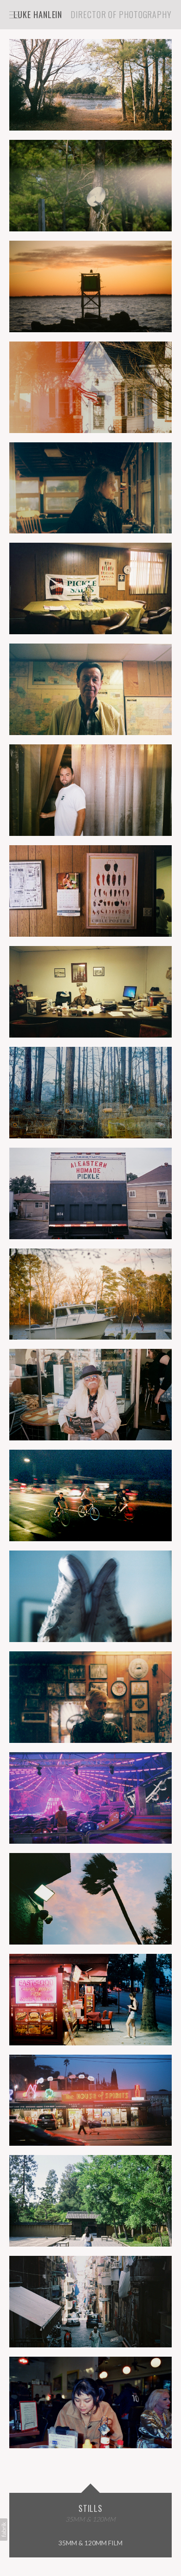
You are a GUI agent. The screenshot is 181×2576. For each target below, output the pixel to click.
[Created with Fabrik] (4, 2530)
